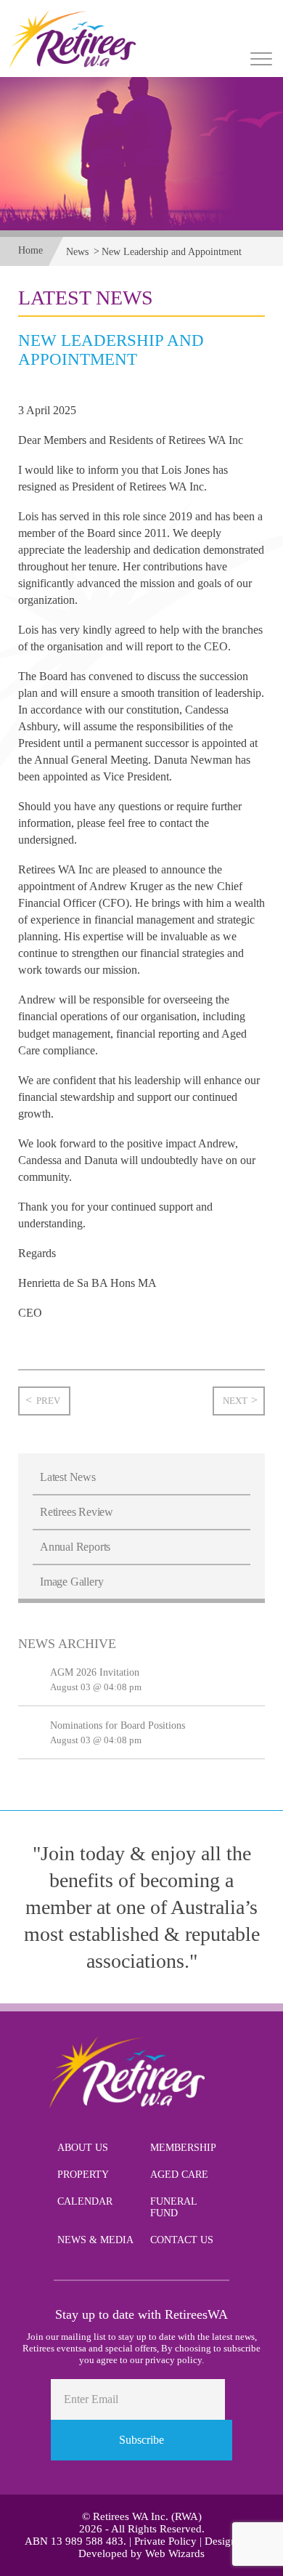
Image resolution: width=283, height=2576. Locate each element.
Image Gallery (71, 1582)
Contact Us (182, 2240)
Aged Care (179, 2175)
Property (83, 2175)
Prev (48, 1401)
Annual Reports (75, 1547)
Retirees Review (77, 1512)
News (77, 252)
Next (235, 1401)
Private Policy (165, 2541)
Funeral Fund (173, 2207)
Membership (183, 2148)
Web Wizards (175, 2553)
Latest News (68, 1477)
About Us (83, 2148)
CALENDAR (85, 2201)
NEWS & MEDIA (95, 2240)
